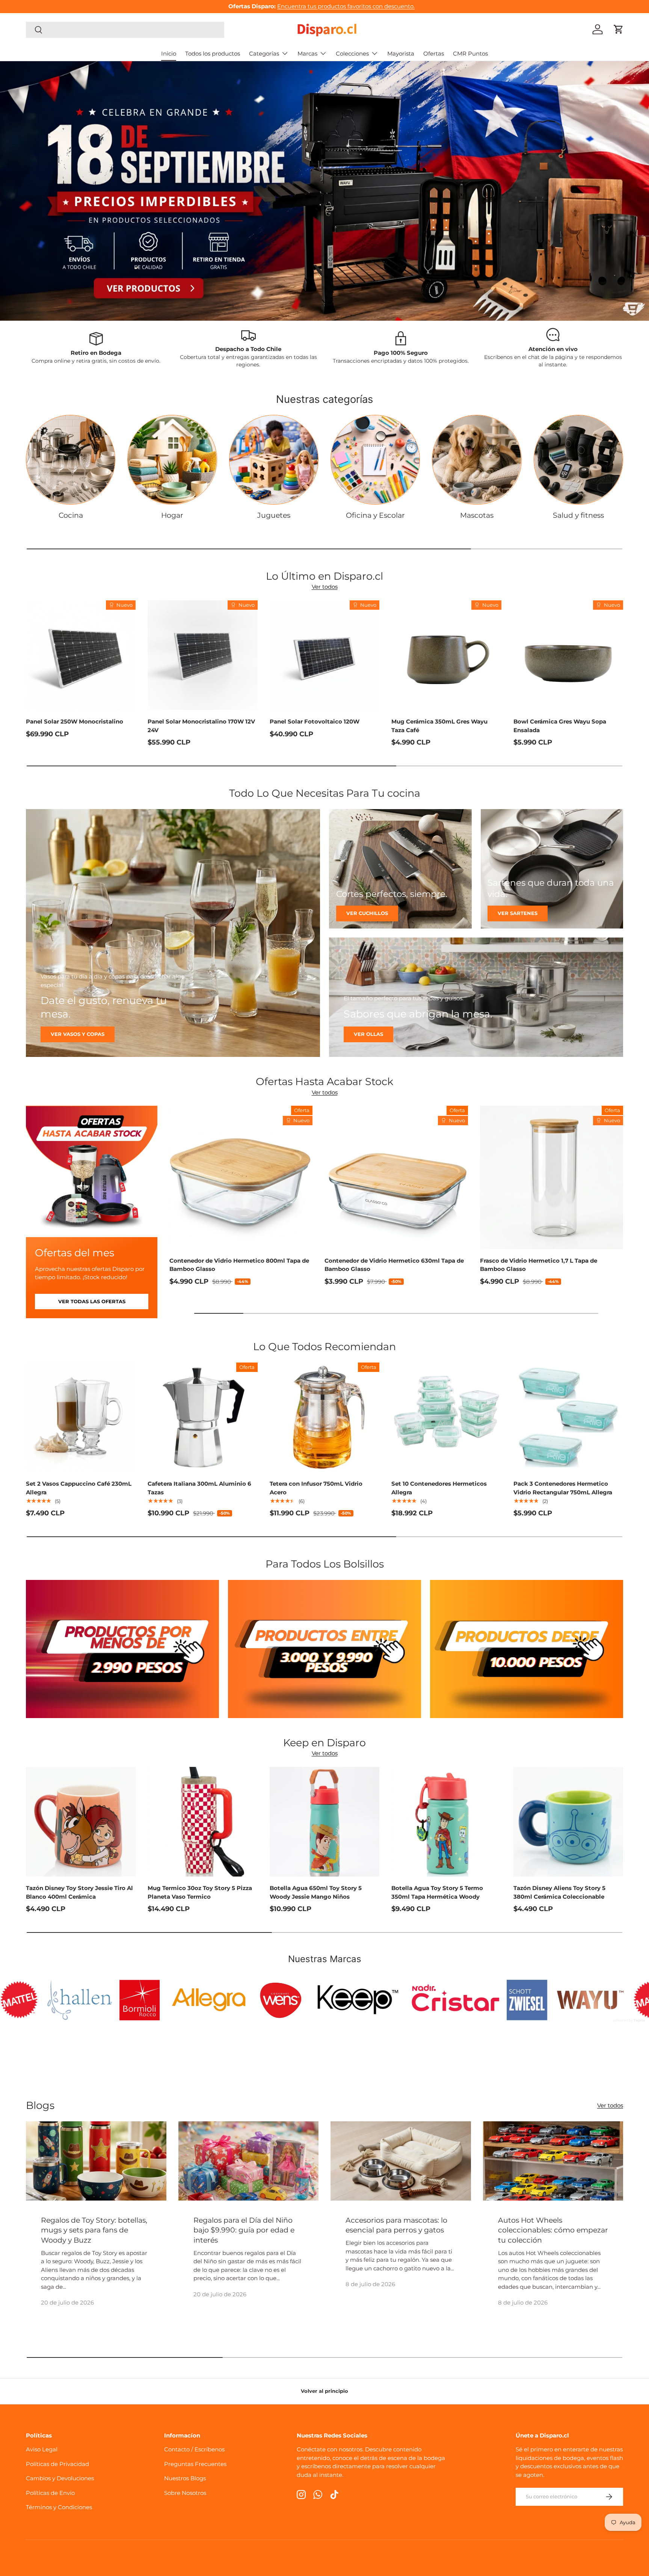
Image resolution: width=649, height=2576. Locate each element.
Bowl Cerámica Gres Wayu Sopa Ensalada (560, 726)
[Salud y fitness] (578, 460)
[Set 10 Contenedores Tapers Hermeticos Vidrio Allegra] (446, 1417)
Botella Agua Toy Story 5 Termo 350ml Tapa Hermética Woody (437, 1892)
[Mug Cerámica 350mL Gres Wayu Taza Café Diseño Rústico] (446, 655)
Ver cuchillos (367, 913)
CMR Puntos (470, 54)
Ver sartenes (518, 913)
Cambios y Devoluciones (60, 2478)
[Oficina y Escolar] (375, 460)
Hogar (172, 515)
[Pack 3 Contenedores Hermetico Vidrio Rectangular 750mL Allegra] (568, 1417)
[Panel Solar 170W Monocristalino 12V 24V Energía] (202, 655)
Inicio (169, 54)
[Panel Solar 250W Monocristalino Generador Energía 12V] (81, 655)
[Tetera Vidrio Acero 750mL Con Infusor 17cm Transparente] (324, 1417)
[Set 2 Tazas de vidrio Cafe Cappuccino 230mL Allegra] (81, 1417)
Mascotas (477, 515)
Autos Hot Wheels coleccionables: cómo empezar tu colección (553, 2230)
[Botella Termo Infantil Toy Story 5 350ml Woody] (446, 1822)
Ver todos (325, 587)
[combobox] (125, 29)
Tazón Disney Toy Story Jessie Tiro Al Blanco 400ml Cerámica (79, 1892)
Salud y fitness (578, 515)
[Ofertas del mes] (92, 1171)
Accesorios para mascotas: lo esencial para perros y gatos (396, 2225)
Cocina (71, 515)
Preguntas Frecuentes (195, 2464)
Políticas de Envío (50, 2493)
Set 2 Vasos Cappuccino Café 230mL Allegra (79, 1488)
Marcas (307, 54)
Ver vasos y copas (78, 1034)
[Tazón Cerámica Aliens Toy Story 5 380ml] (568, 1822)
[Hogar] (172, 460)
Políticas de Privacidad (57, 2464)
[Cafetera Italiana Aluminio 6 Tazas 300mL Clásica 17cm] (202, 1417)
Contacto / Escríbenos (194, 2449)
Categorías (264, 54)
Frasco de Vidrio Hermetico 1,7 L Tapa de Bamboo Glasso (539, 1265)
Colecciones (352, 54)
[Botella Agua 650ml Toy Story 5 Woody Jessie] (324, 1822)
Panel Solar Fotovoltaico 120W (315, 721)
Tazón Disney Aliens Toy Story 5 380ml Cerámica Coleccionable (559, 1892)
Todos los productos (213, 54)
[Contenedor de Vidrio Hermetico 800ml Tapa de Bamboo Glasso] (241, 1177)
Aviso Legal (42, 2449)
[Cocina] (71, 460)
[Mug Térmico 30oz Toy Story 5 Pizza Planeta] (202, 1822)
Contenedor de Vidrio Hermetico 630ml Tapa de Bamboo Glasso (394, 1265)
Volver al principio (324, 2391)
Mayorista (401, 54)
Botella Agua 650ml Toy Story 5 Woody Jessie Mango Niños (316, 1892)
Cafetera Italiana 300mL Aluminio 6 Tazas (199, 1488)
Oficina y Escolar (375, 515)
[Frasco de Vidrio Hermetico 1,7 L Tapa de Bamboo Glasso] (552, 1177)
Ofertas (434, 54)
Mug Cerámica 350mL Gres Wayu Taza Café (439, 726)
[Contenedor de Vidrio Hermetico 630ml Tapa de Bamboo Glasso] (396, 1177)
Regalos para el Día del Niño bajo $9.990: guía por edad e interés (244, 2230)
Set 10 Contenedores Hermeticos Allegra (439, 1488)
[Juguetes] (274, 460)
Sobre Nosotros (185, 2493)
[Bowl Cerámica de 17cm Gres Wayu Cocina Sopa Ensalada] (568, 655)
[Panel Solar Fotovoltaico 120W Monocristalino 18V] (324, 655)
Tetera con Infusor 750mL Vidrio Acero (316, 1488)
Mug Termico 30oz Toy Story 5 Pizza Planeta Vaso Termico (200, 1892)
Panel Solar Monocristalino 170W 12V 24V (201, 726)
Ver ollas (368, 1034)
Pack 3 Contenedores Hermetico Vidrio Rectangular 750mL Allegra (563, 1488)
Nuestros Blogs (185, 2478)
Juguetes (274, 515)
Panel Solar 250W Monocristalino (75, 721)
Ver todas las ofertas (92, 1301)
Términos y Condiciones (59, 2507)
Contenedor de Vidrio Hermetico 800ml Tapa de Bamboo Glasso (239, 1265)
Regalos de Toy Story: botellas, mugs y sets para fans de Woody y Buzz (94, 2230)
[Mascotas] (477, 460)
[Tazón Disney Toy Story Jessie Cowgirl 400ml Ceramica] (81, 1822)
